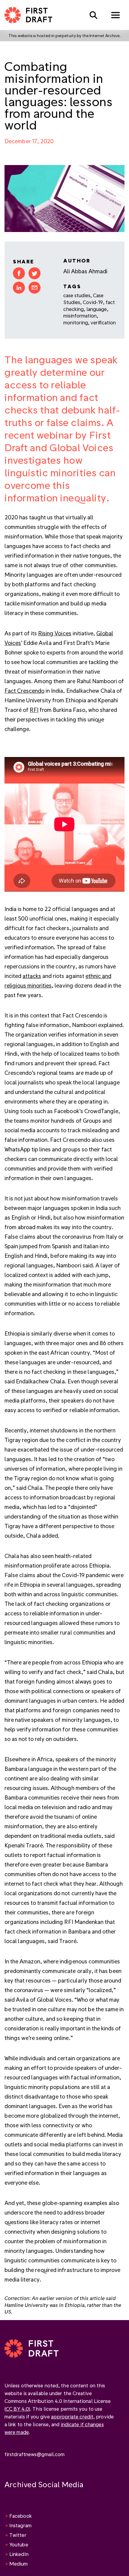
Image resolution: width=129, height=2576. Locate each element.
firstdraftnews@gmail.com (34, 2454)
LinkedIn (19, 2554)
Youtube (19, 2544)
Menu (115, 15)
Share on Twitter (34, 273)
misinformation (80, 316)
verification (103, 322)
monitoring (76, 322)
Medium (19, 2564)
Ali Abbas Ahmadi (85, 271)
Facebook (21, 2516)
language (97, 309)
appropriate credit (72, 2416)
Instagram (20, 2525)
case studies (77, 295)
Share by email (34, 288)
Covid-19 (93, 302)
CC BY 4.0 (17, 2409)
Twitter (18, 2535)
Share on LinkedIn (19, 288)
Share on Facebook (19, 273)
